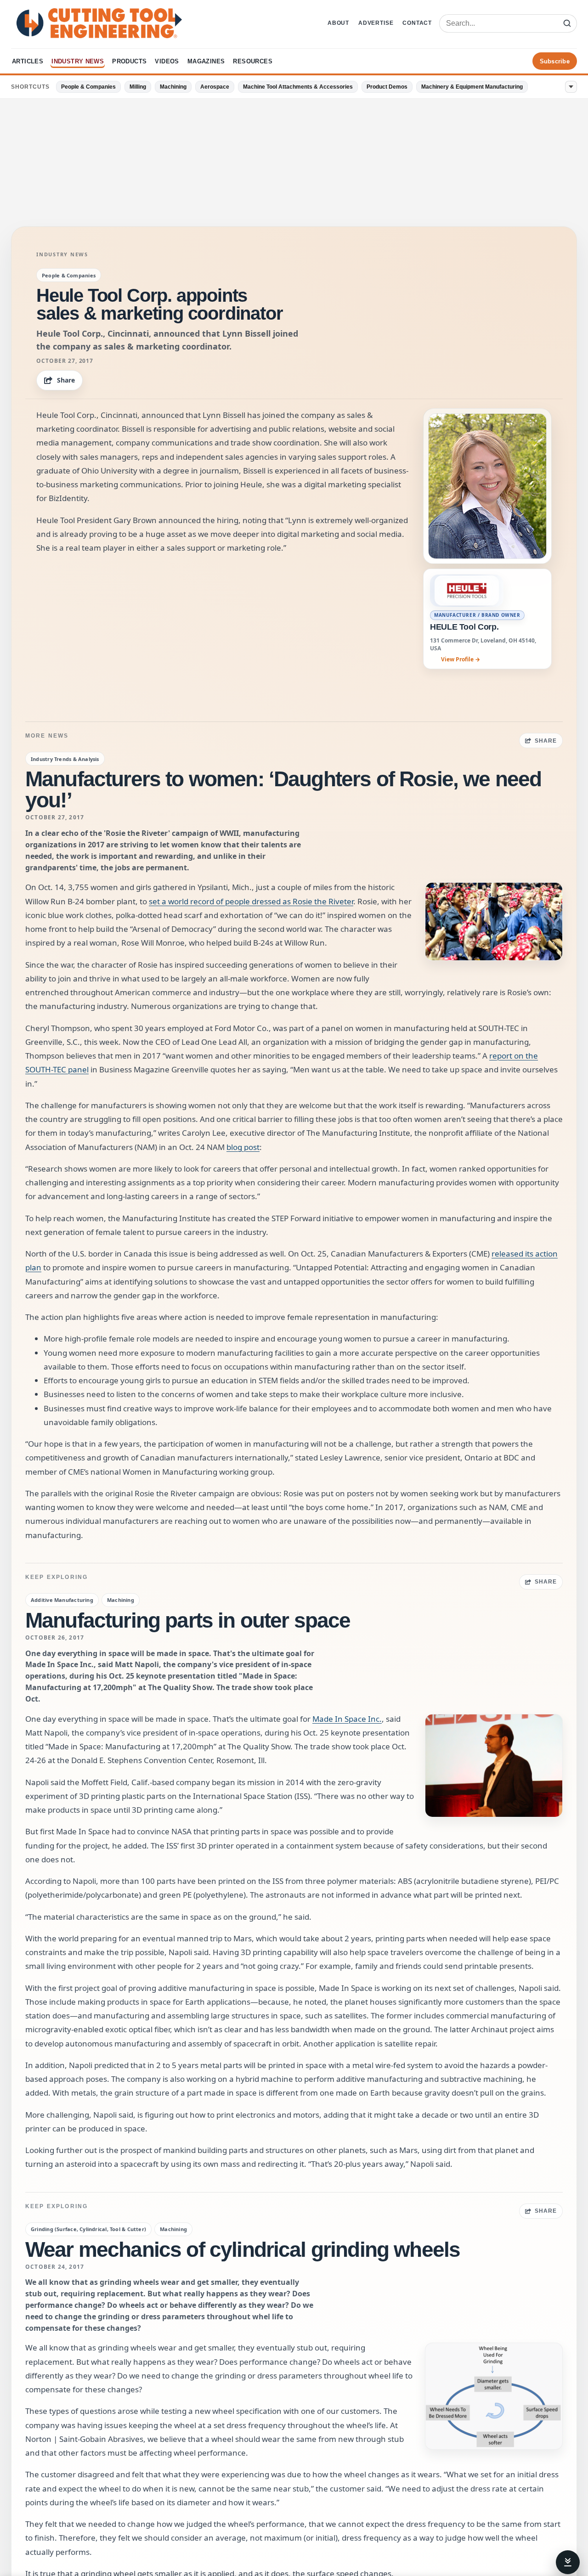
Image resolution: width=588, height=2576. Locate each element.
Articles (28, 61)
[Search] (567, 23)
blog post (243, 1147)
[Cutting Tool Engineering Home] (99, 23)
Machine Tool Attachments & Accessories (298, 87)
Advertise (376, 23)
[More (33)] (571, 87)
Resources (253, 61)
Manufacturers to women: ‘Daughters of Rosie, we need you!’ (283, 789)
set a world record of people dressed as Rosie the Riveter (251, 901)
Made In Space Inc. (347, 1719)
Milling (138, 87)
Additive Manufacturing (62, 1600)
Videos (167, 61)
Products (129, 61)
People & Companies (88, 87)
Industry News (78, 61)
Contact (417, 23)
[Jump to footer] (568, 2562)
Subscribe (555, 61)
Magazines (206, 61)
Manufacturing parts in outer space (188, 1620)
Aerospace (215, 87)
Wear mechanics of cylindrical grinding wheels (243, 2249)
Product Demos (387, 87)
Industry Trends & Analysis (65, 759)
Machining (173, 87)
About (338, 23)
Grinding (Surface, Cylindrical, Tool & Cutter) (88, 2229)
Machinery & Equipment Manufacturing (472, 87)
